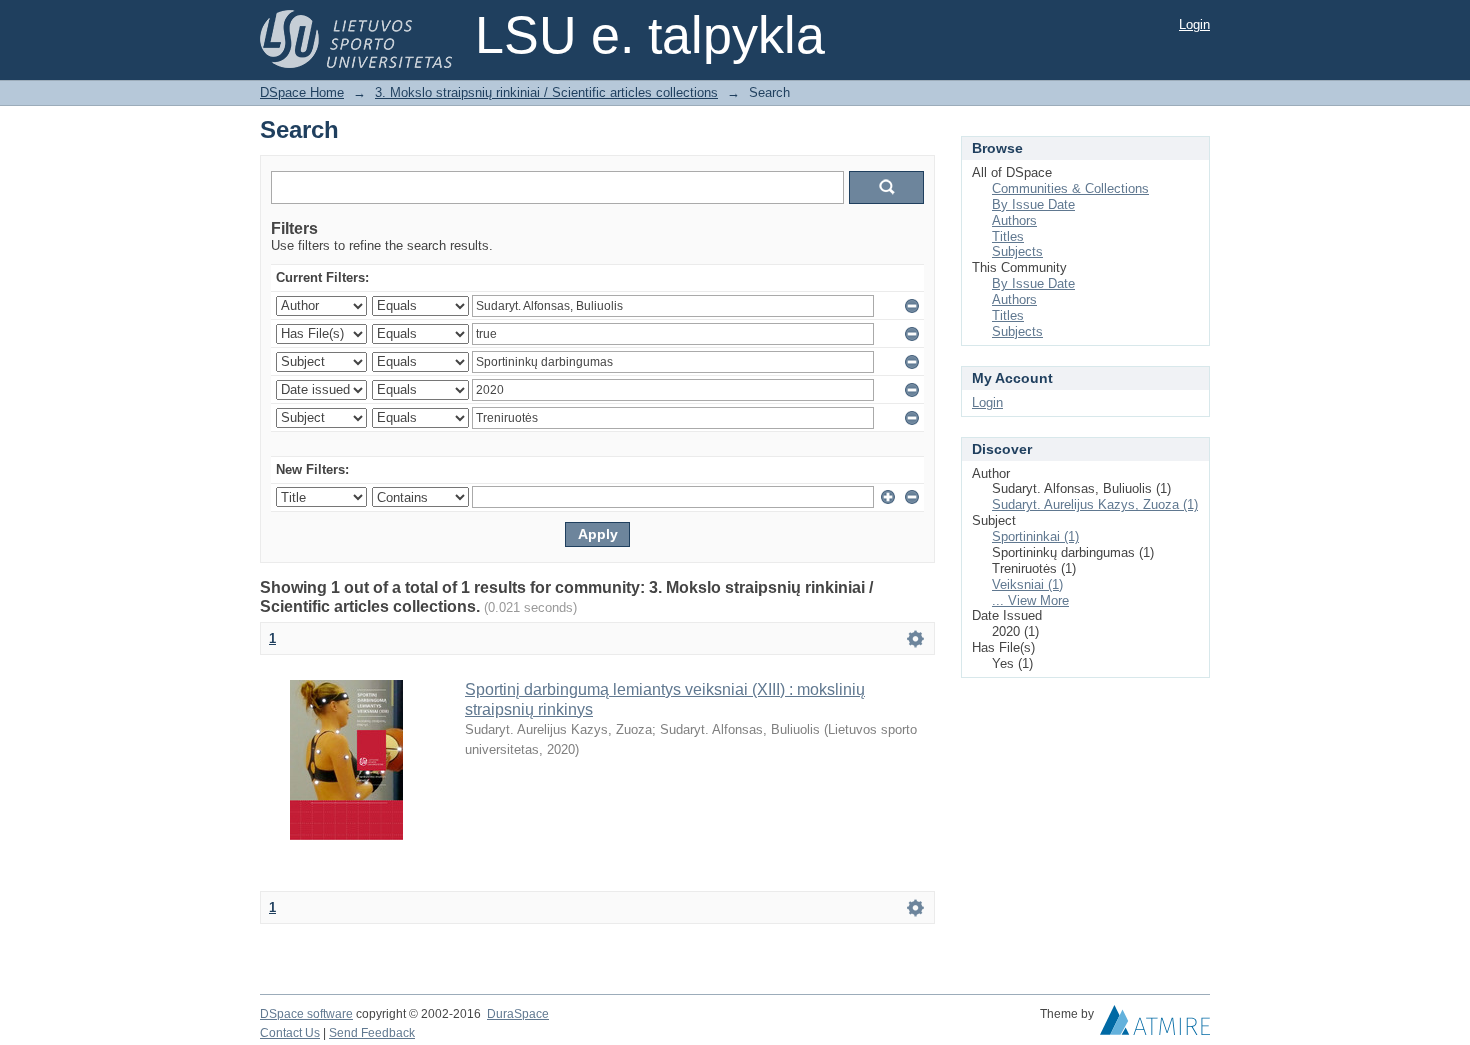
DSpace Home (302, 92)
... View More (1030, 600)
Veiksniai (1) (1027, 584)
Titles (1008, 236)
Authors (1014, 220)
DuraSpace (518, 1014)
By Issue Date (1033, 204)
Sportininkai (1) (1035, 536)
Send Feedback (372, 1033)
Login (1194, 24)
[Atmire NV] (1155, 1025)
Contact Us (290, 1033)
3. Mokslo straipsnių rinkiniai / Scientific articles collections (546, 92)
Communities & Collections (1070, 188)
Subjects (1017, 251)
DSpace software (306, 1014)
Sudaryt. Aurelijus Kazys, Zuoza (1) (1095, 504)
